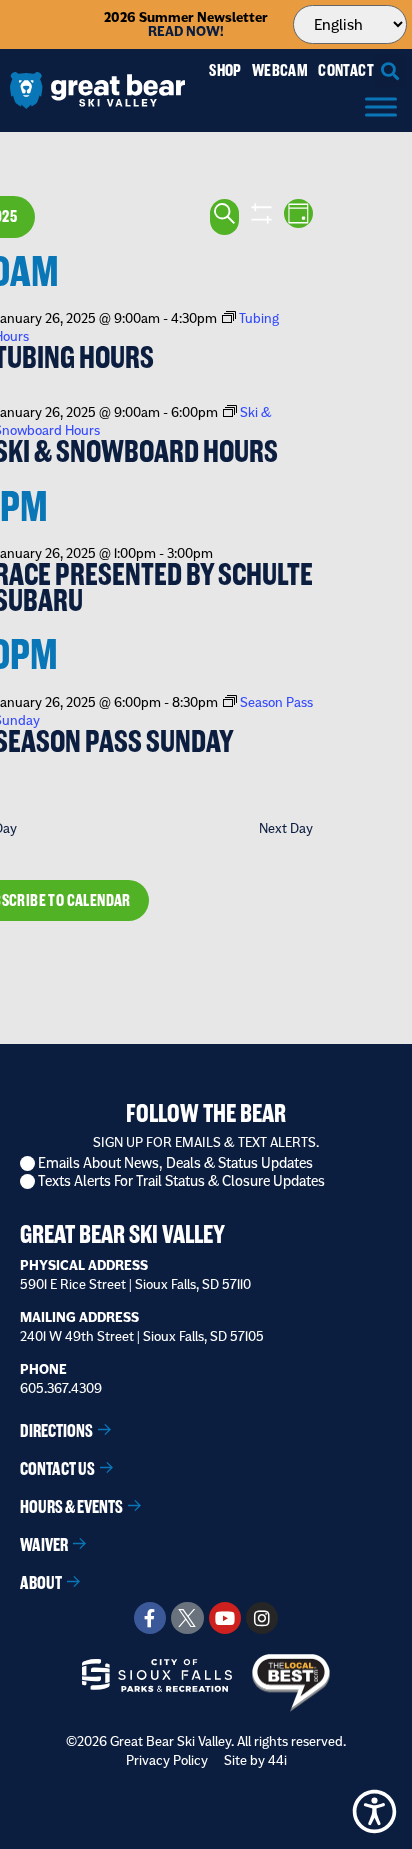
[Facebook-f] (150, 1618)
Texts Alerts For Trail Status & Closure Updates (181, 1181)
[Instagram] (262, 1618)
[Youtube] (225, 1618)
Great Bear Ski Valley (122, 1234)
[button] (390, 70)
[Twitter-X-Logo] (187, 1618)
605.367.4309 (61, 1388)
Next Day (286, 828)
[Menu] (381, 106)
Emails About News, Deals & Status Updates (175, 1163)
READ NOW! (186, 31)
